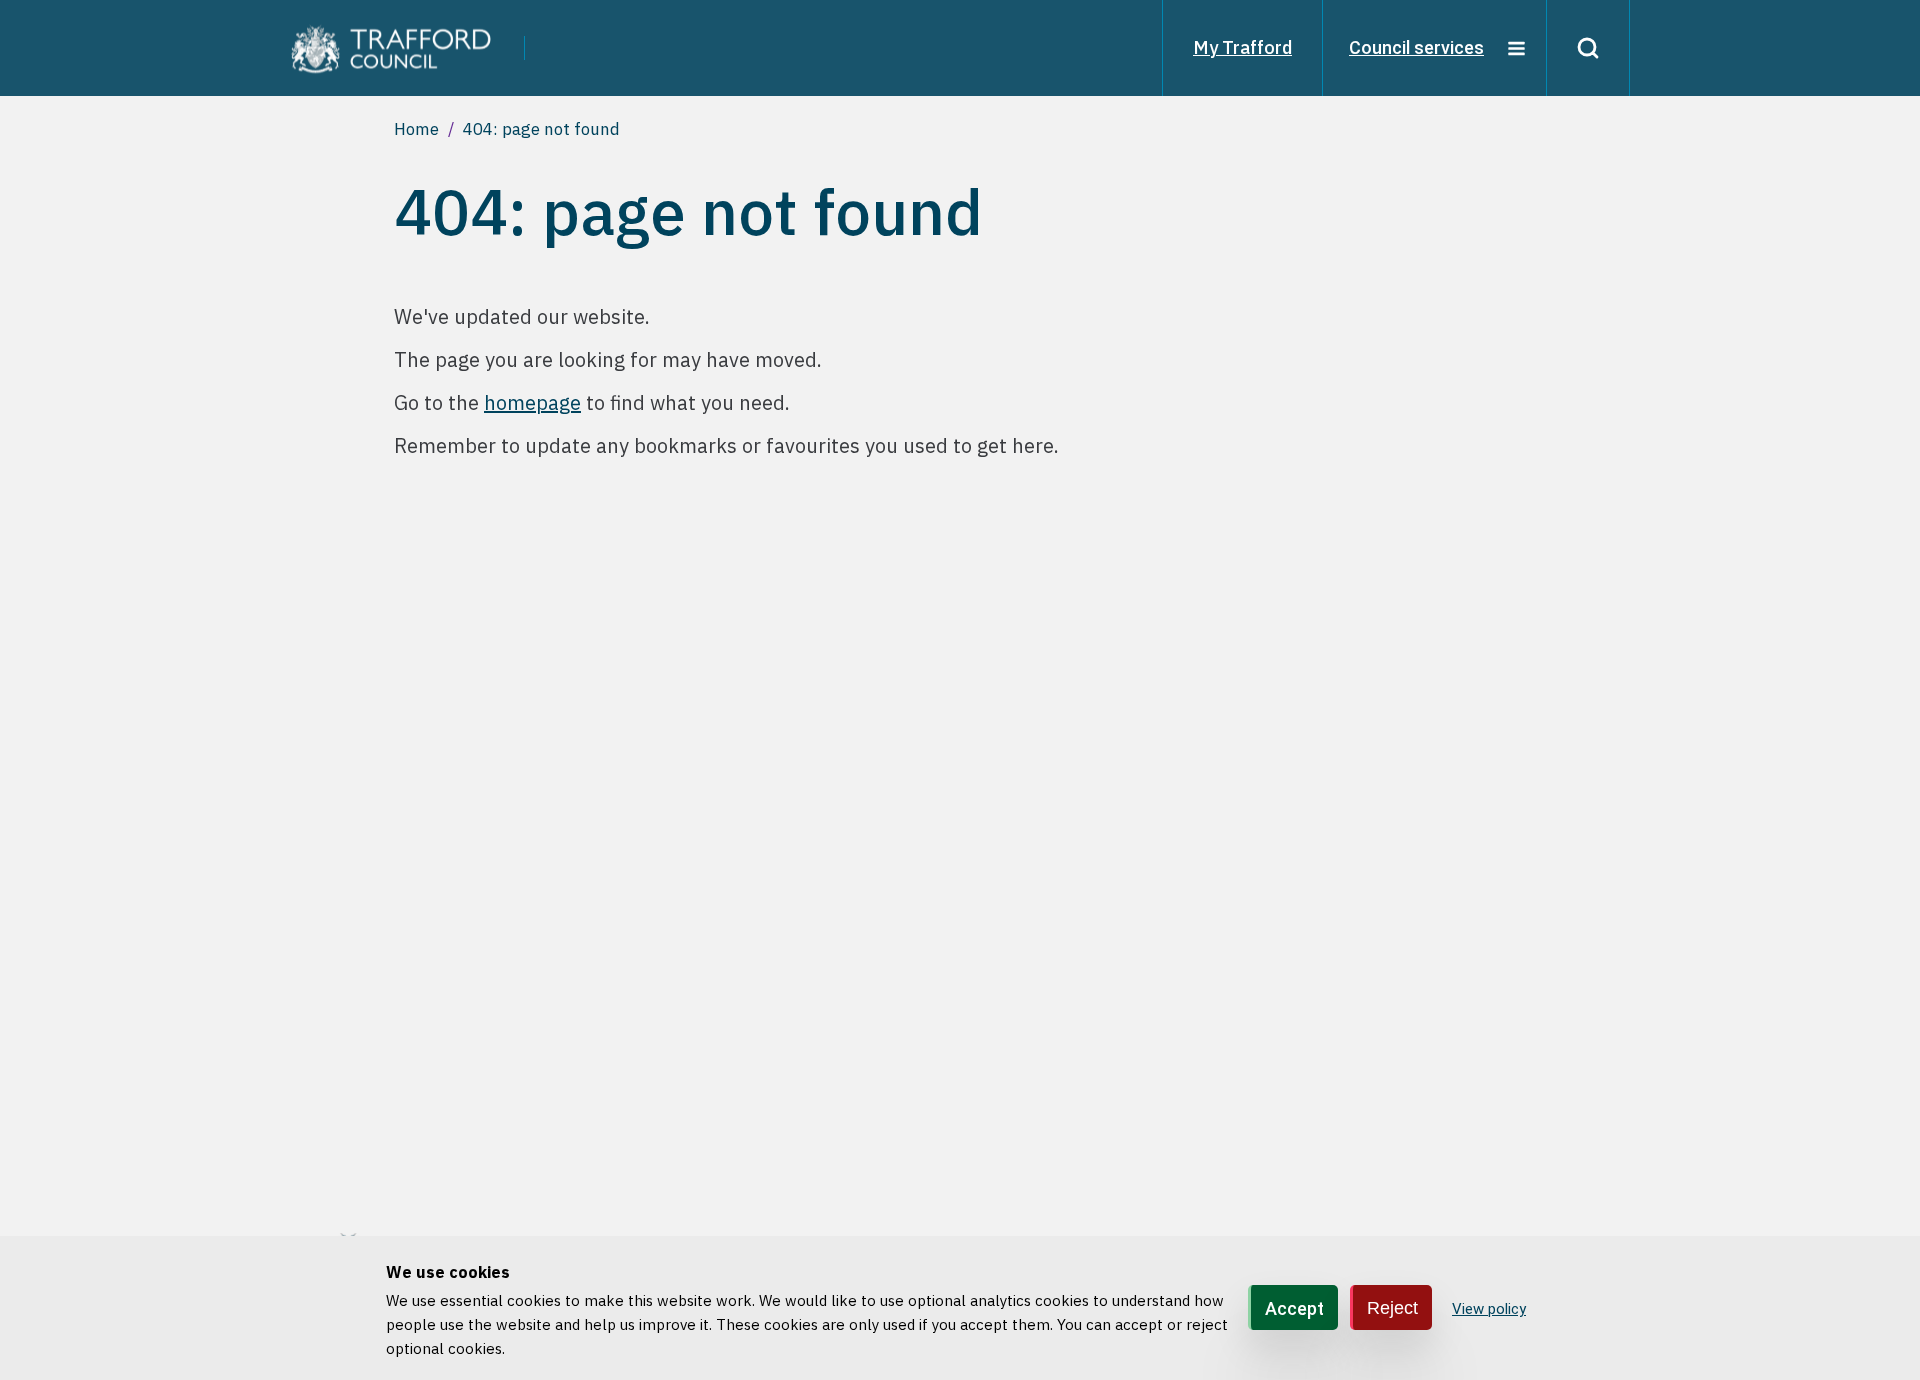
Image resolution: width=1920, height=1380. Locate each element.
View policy (1489, 1309)
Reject (1392, 1307)
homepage (532, 402)
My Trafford (1242, 47)
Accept (1294, 1307)
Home (416, 129)
